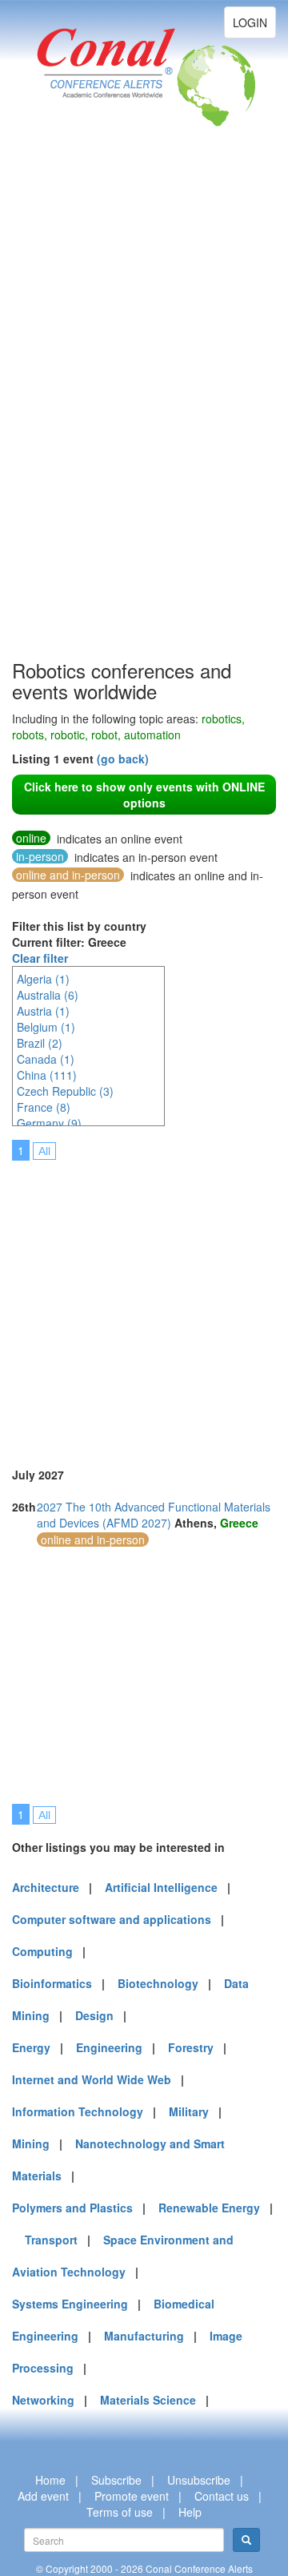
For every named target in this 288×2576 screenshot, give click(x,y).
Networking (43, 2400)
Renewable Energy (209, 2208)
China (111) (47, 1075)
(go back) (123, 759)
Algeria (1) (43, 979)
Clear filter (40, 958)
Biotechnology (158, 1983)
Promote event (132, 2496)
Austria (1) (43, 1011)
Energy (31, 2047)
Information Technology (78, 2111)
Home (50, 2480)
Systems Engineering (70, 2304)
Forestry (191, 2047)
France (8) (44, 1107)
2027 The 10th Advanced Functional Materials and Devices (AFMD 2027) (154, 1515)
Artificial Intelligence (161, 1887)
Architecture (46, 1887)
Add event (43, 2496)
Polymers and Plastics (72, 2208)
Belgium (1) (46, 1027)
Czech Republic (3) (65, 1091)
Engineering (109, 2047)
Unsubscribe (199, 2480)
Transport (51, 2240)
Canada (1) (46, 1059)
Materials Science (148, 2400)
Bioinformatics (52, 1983)
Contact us (222, 2496)
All (44, 1151)
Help (190, 2512)
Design (94, 2015)
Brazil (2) (40, 1043)
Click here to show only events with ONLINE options (144, 795)
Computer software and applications (112, 1919)
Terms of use (120, 2512)
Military (189, 2111)
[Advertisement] (76, 417)
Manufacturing (144, 2336)
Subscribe (116, 2480)
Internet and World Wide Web (92, 2079)
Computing (42, 1951)
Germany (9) (49, 1123)
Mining (31, 2143)
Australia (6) (48, 995)
